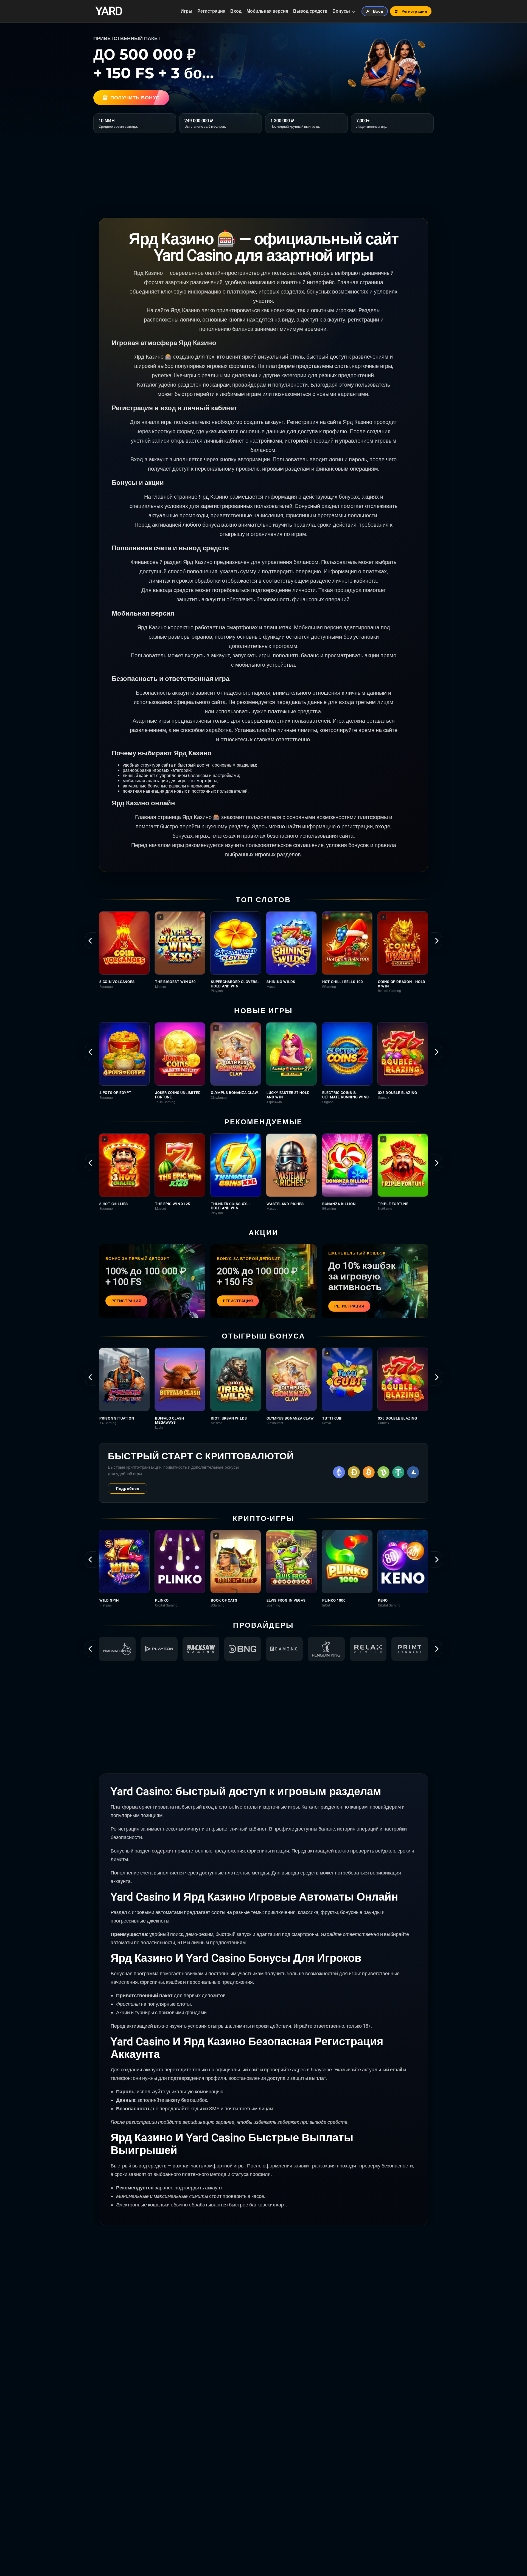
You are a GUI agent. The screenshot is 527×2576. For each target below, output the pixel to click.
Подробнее (127, 1488)
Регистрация (211, 11)
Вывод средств (310, 11)
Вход (236, 11)
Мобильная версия (267, 11)
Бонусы (341, 11)
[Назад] (91, 941)
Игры (187, 11)
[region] (263, 952)
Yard (109, 11)
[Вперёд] (436, 941)
